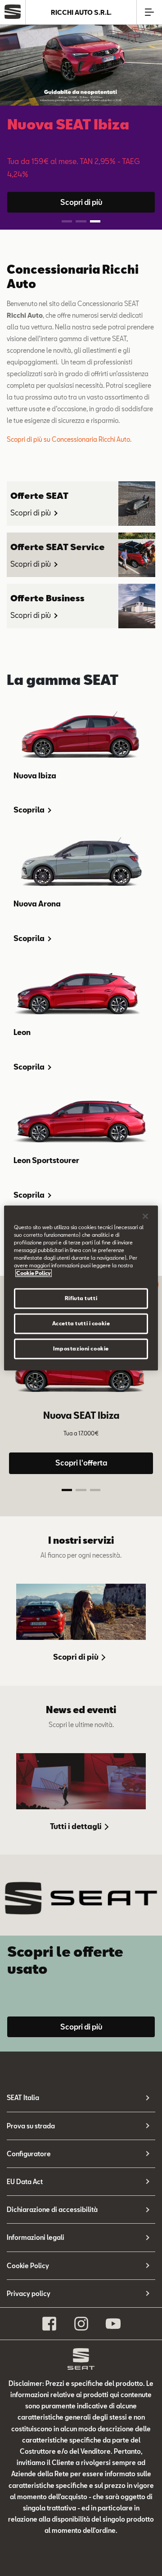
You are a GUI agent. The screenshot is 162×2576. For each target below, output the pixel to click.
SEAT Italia (23, 2098)
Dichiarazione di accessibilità (52, 2210)
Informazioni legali (36, 2237)
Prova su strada (31, 2126)
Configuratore (29, 2154)
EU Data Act (25, 2182)
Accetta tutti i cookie (81, 1324)
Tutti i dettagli (76, 1826)
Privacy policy (29, 2294)
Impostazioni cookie (81, 1349)
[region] (81, 1288)
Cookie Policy (28, 2266)
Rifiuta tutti (81, 1299)
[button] (67, 221)
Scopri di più (81, 202)
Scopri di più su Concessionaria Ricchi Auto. (69, 439)
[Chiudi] (145, 1216)
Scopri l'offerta (81, 1463)
